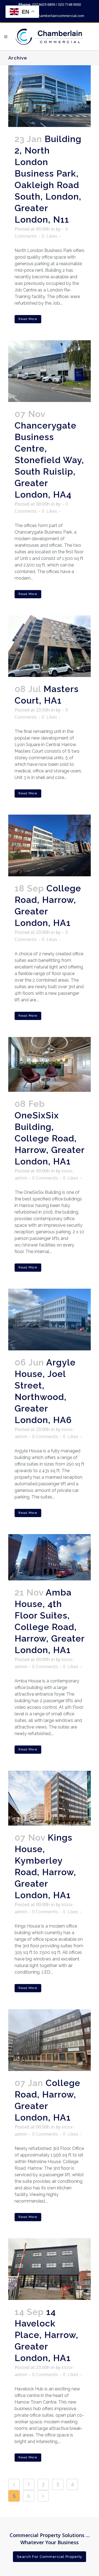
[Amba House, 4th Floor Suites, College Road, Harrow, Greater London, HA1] (50, 1557)
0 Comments (45, 1178)
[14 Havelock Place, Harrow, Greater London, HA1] (50, 2269)
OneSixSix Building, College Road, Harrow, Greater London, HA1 (50, 1138)
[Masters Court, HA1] (50, 646)
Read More (28, 319)
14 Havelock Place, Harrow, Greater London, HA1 (46, 2335)
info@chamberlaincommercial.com (55, 16)
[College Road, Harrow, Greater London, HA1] (50, 845)
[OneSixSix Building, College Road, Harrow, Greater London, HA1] (50, 1064)
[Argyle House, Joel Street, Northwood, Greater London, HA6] (50, 1320)
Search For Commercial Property (50, 2557)
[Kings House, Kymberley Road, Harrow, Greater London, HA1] (50, 1798)
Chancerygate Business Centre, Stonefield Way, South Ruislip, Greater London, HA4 (49, 460)
